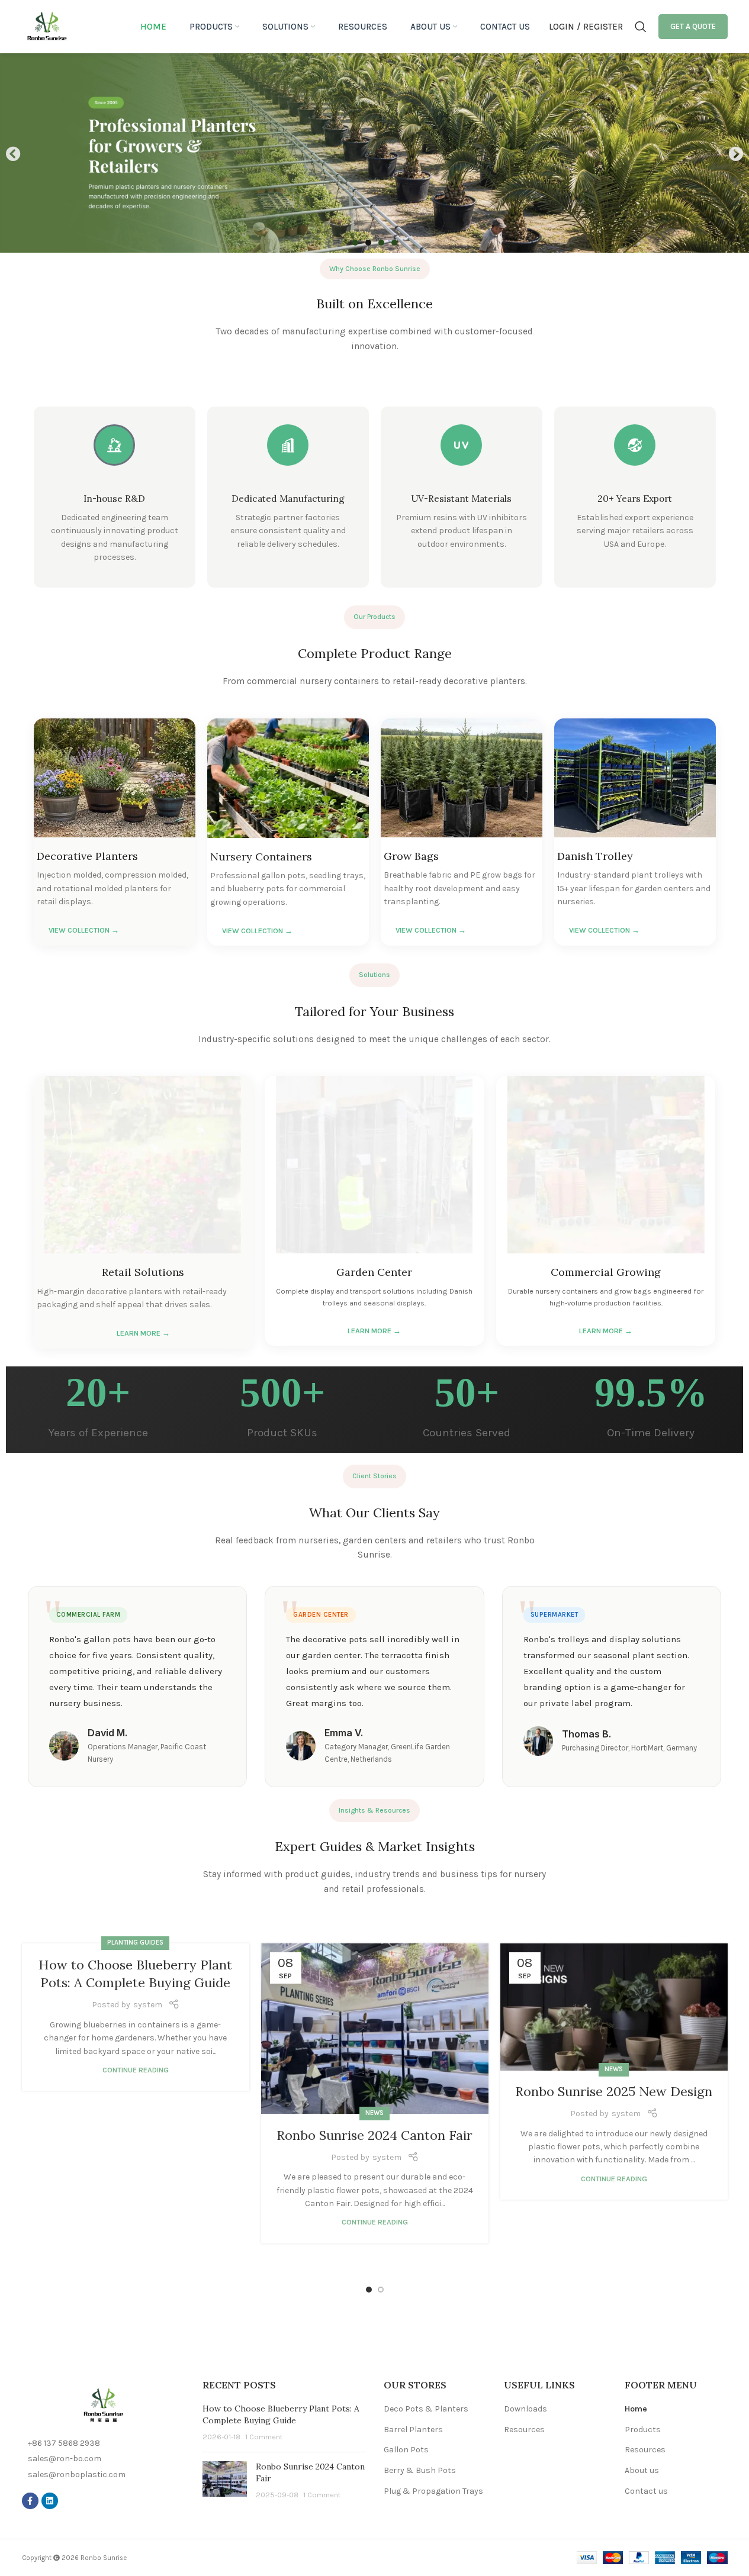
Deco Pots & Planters (426, 2409)
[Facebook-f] (30, 2501)
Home (636, 2409)
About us (642, 2470)
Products (643, 2430)
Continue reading (136, 2070)
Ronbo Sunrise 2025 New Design (614, 2091)
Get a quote (693, 26)
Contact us (646, 2491)
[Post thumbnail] (225, 2481)
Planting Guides (135, 1943)
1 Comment (264, 2437)
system (148, 2005)
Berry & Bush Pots (420, 2470)
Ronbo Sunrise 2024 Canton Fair (374, 2135)
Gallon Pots (406, 2450)
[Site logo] (47, 26)
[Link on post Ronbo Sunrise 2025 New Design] (614, 2007)
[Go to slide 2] (381, 2290)
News (374, 2113)
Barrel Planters (413, 2430)
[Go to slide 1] (369, 2290)
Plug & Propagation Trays (433, 2491)
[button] (13, 153)
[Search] (641, 27)
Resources (524, 2430)
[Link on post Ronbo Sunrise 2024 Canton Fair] (375, 2029)
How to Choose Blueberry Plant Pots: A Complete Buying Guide (281, 2414)
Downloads (525, 2409)
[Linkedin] (50, 2501)
